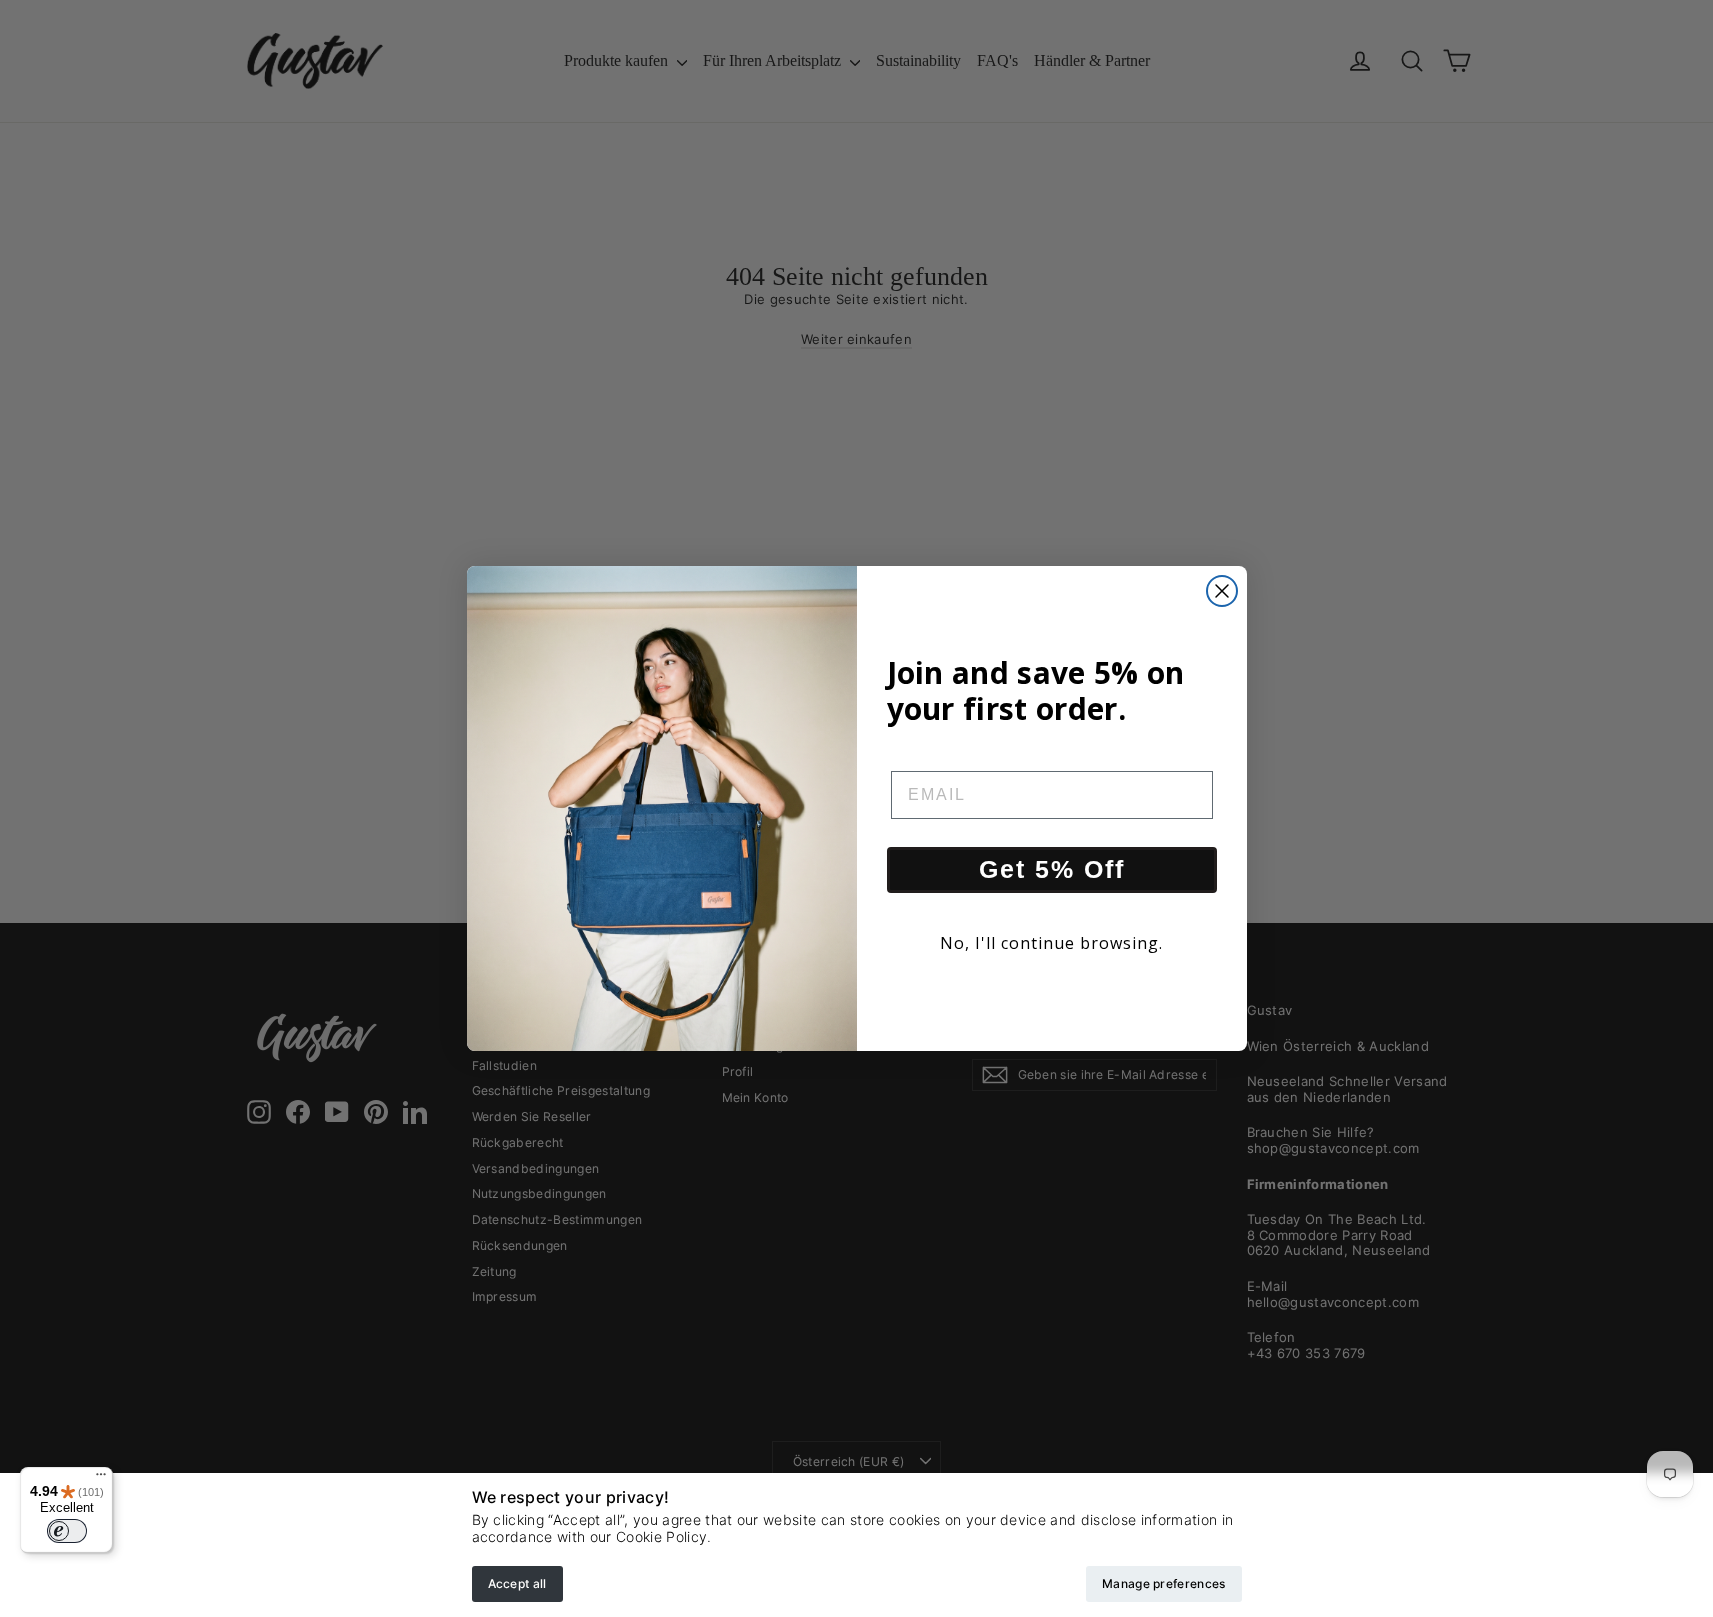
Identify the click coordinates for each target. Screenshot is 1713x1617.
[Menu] (101, 1479)
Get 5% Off (1052, 869)
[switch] (67, 1531)
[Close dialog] (1222, 591)
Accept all (517, 1583)
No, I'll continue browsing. (1051, 943)
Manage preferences (1163, 1583)
